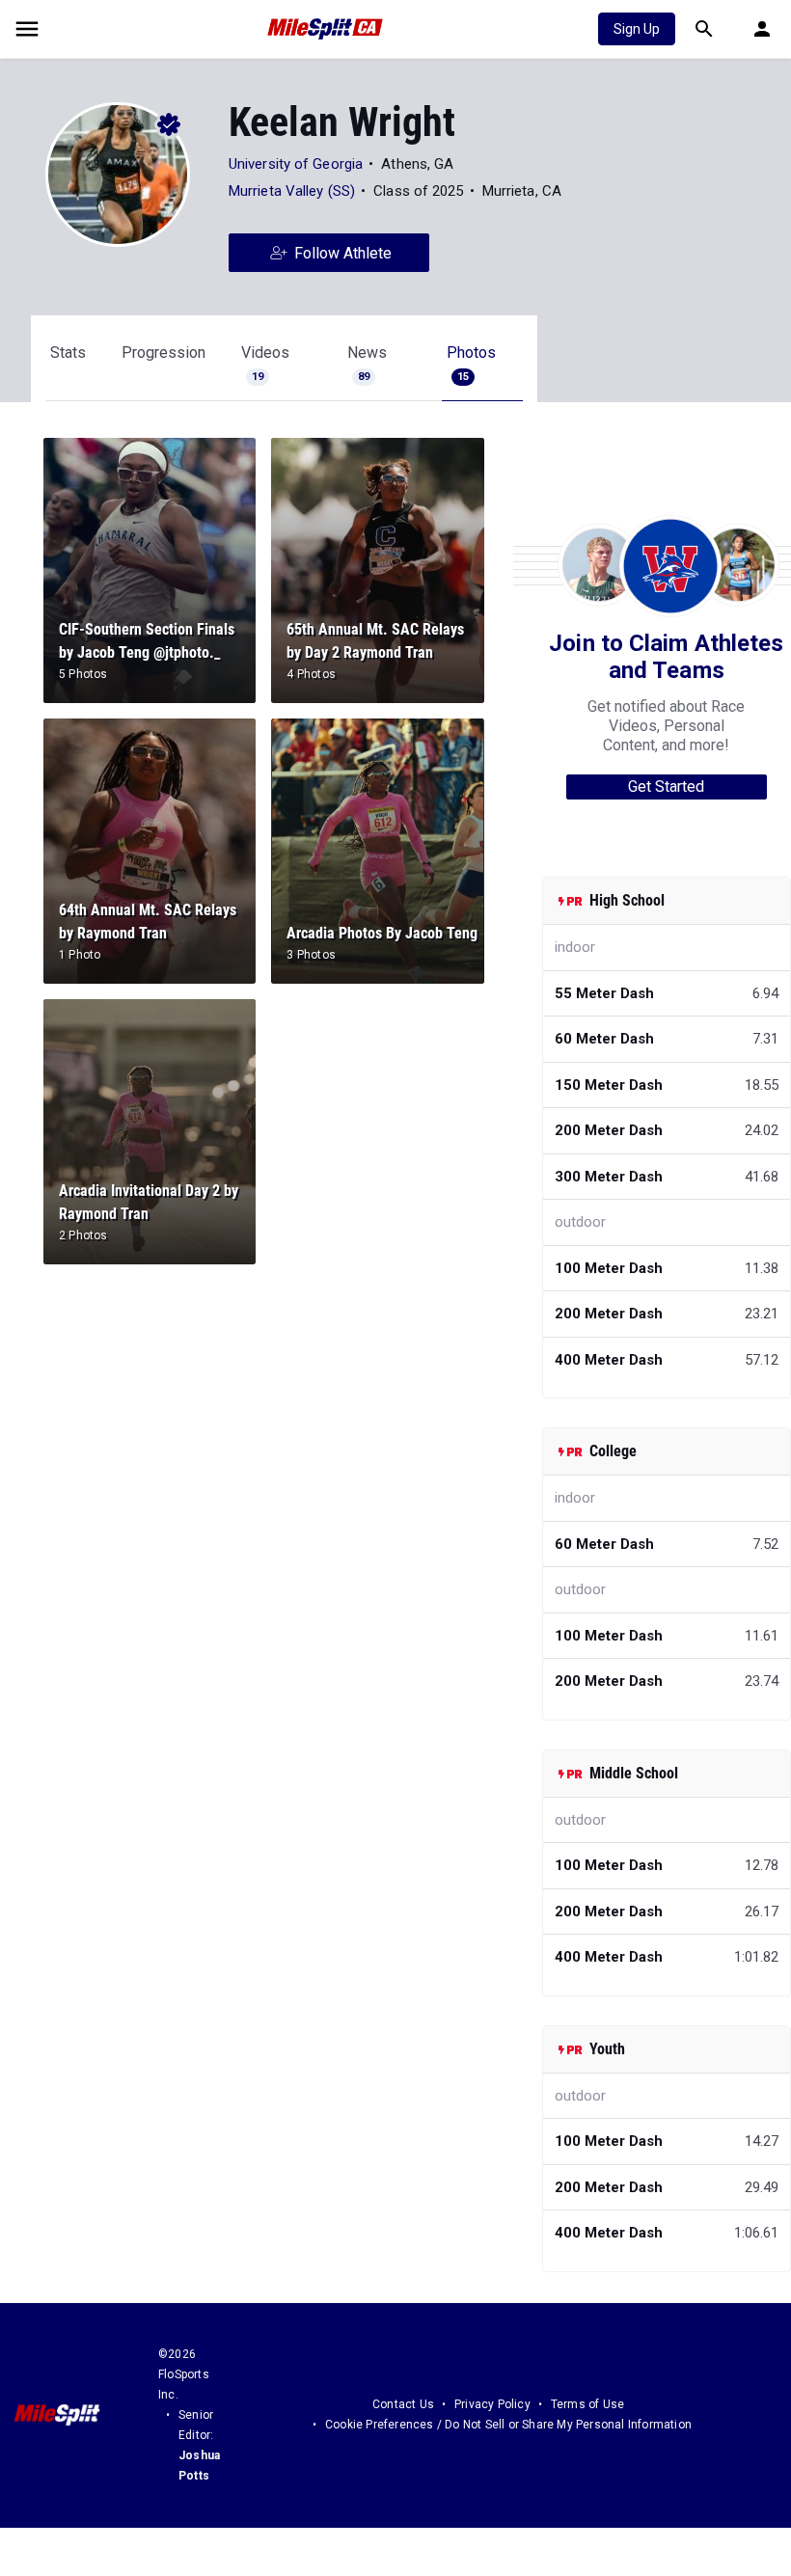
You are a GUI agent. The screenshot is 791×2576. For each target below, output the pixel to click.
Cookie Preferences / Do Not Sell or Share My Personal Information (508, 2425)
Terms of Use (587, 2404)
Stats (68, 353)
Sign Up (637, 29)
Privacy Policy (492, 2404)
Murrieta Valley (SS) (292, 191)
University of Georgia (296, 164)
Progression (164, 353)
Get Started (666, 786)
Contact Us (403, 2404)
